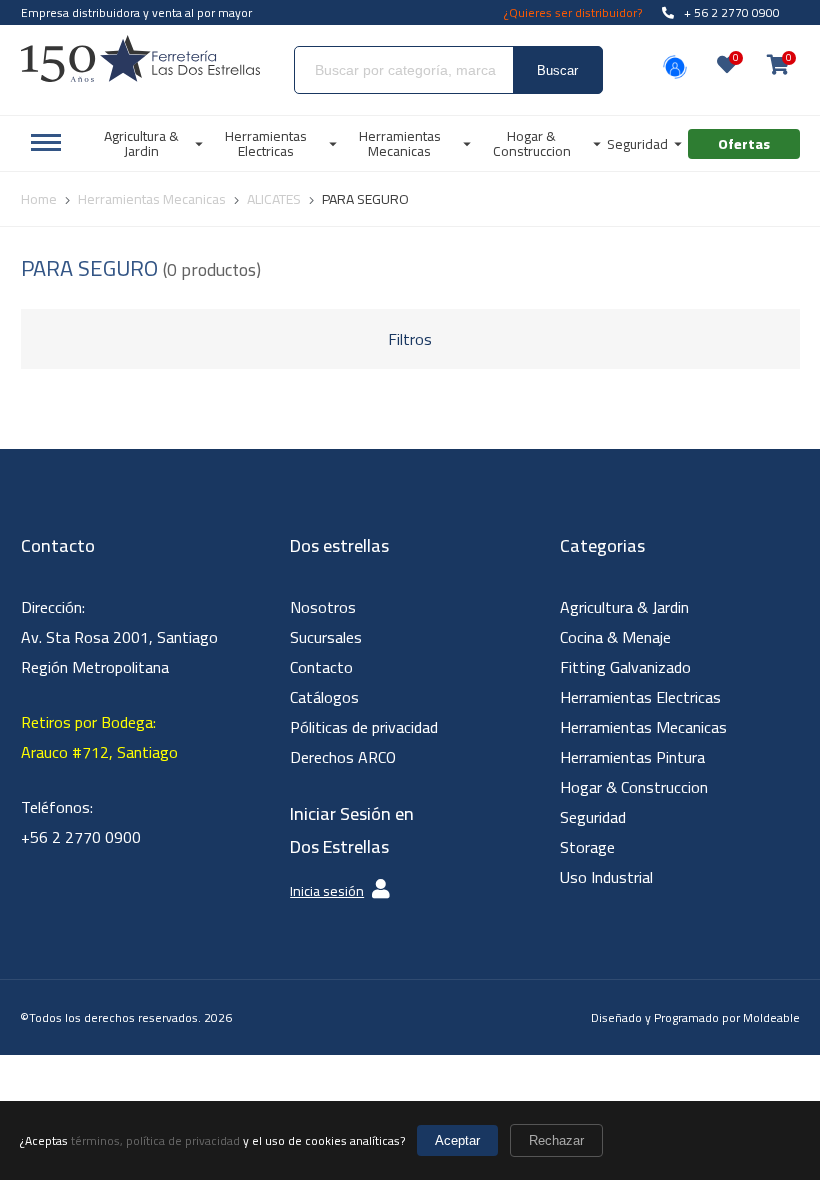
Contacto (321, 667)
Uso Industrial (606, 877)
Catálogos (324, 697)
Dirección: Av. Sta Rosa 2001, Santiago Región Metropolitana (119, 637)
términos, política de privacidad (155, 1140)
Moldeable (771, 1017)
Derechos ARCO (343, 757)
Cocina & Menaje (615, 637)
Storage (587, 847)
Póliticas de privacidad (364, 727)
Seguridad (593, 817)
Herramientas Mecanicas (643, 727)
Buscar (557, 70)
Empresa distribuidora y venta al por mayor (136, 12)
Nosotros (323, 607)
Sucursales (326, 637)
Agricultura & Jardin (624, 607)
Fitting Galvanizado (625, 667)
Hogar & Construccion (634, 787)
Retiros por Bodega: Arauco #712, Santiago (99, 737)
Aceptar (457, 1140)
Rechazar (556, 1140)
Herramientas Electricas (640, 697)
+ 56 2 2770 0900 (732, 12)
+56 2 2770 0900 (81, 837)
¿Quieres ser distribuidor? (573, 12)
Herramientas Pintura (632, 757)
